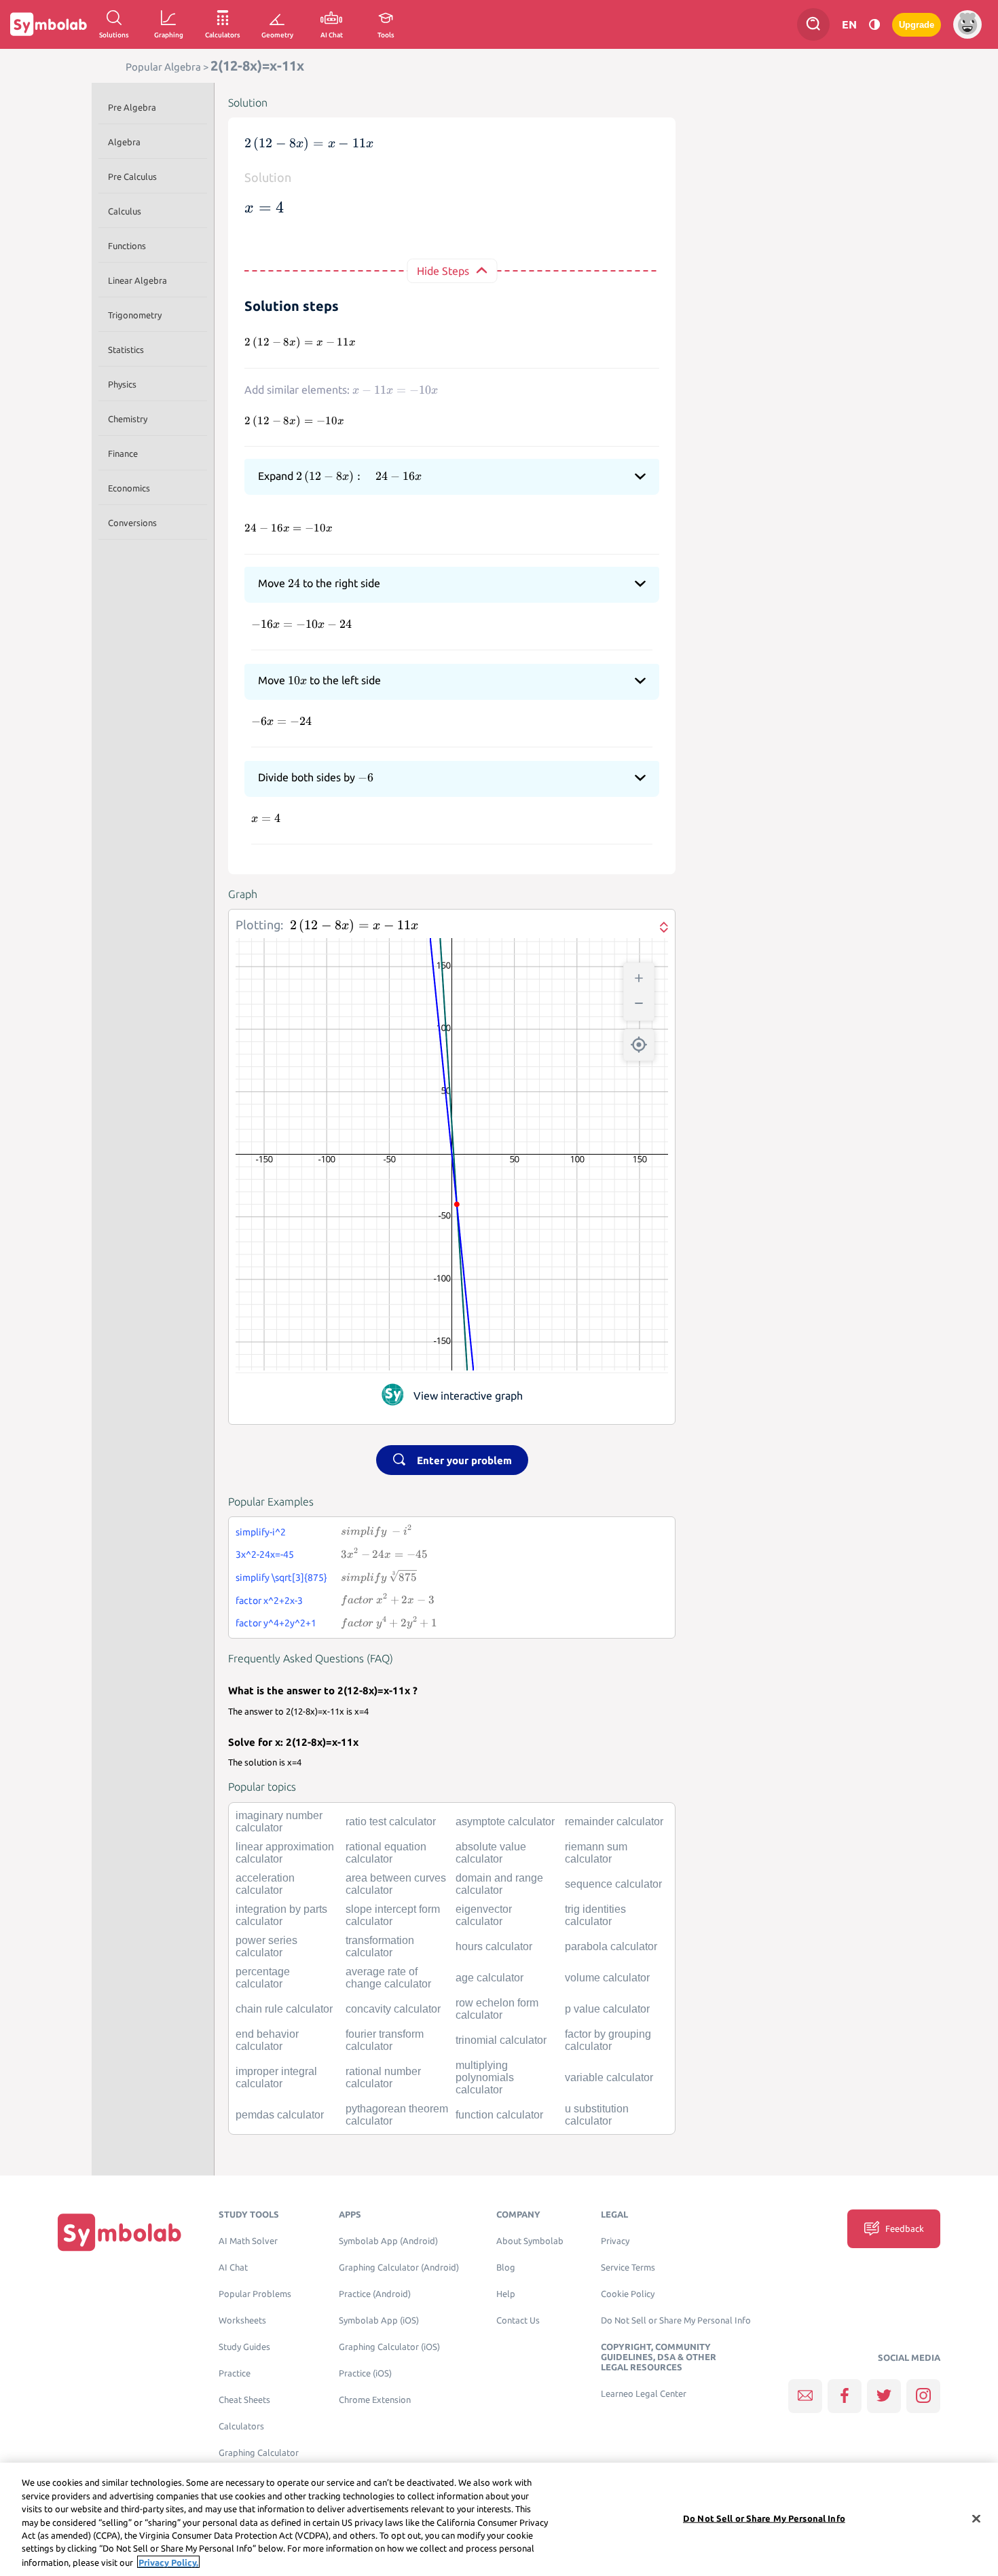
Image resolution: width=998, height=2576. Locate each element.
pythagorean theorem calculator (397, 2115)
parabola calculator (611, 1946)
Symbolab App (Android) (388, 2241)
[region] (499, 2519)
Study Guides (244, 2347)
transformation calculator (380, 1946)
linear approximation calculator (285, 1853)
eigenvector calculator (484, 1915)
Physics (122, 384)
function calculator (499, 2115)
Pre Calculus (132, 176)
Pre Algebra (132, 107)
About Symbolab (530, 2241)
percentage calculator (263, 1978)
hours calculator (494, 1946)
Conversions (132, 523)
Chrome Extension (375, 2400)
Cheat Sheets (244, 2400)
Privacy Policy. (168, 2562)
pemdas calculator (280, 2115)
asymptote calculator (505, 1822)
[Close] (976, 2518)
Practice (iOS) (365, 2373)
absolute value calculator (491, 1853)
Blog (506, 2267)
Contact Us (518, 2320)
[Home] (119, 2232)
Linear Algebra (137, 280)
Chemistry (128, 419)
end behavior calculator (267, 2040)
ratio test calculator (391, 1822)
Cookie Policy (628, 2294)
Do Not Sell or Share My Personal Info (676, 2320)
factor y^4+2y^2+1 (276, 1623)
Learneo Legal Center (644, 2394)
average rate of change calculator (388, 1978)
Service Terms (628, 2267)
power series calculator (266, 1946)
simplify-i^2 (261, 1532)
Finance (123, 453)
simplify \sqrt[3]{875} (281, 1578)
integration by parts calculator (281, 1915)
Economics (129, 488)
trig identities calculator (595, 1915)
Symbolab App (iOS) (379, 2320)
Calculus (125, 211)
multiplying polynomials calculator (485, 2077)
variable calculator (609, 2077)
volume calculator (607, 1978)
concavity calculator (393, 2009)
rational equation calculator (386, 1853)
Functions (127, 246)
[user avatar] (967, 24)
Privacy (615, 2241)
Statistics (126, 350)
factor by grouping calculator (608, 2040)
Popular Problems (255, 2294)
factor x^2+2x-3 (269, 1601)
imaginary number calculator (279, 1822)
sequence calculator (613, 1884)
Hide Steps (443, 271)
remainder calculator (614, 1822)
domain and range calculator (499, 1884)
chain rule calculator (284, 2009)
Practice (235, 2373)
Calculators (241, 2426)
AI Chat (233, 2267)
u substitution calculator (597, 2115)
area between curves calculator (396, 1884)
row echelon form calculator (497, 2009)
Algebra (124, 142)
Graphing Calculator (259, 2453)
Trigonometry (135, 315)
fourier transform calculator (385, 2040)
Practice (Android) (375, 2294)
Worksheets (242, 2320)
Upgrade (917, 25)
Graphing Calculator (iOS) (389, 2347)
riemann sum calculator (596, 1853)
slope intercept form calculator (393, 1915)
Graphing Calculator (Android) (399, 2267)
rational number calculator (383, 2077)
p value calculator (607, 2009)
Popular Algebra (163, 67)
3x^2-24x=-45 (265, 1554)
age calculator (489, 1978)
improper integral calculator (276, 2077)
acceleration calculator (265, 1884)
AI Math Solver (248, 2241)
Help (506, 2294)
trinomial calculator (501, 2040)
